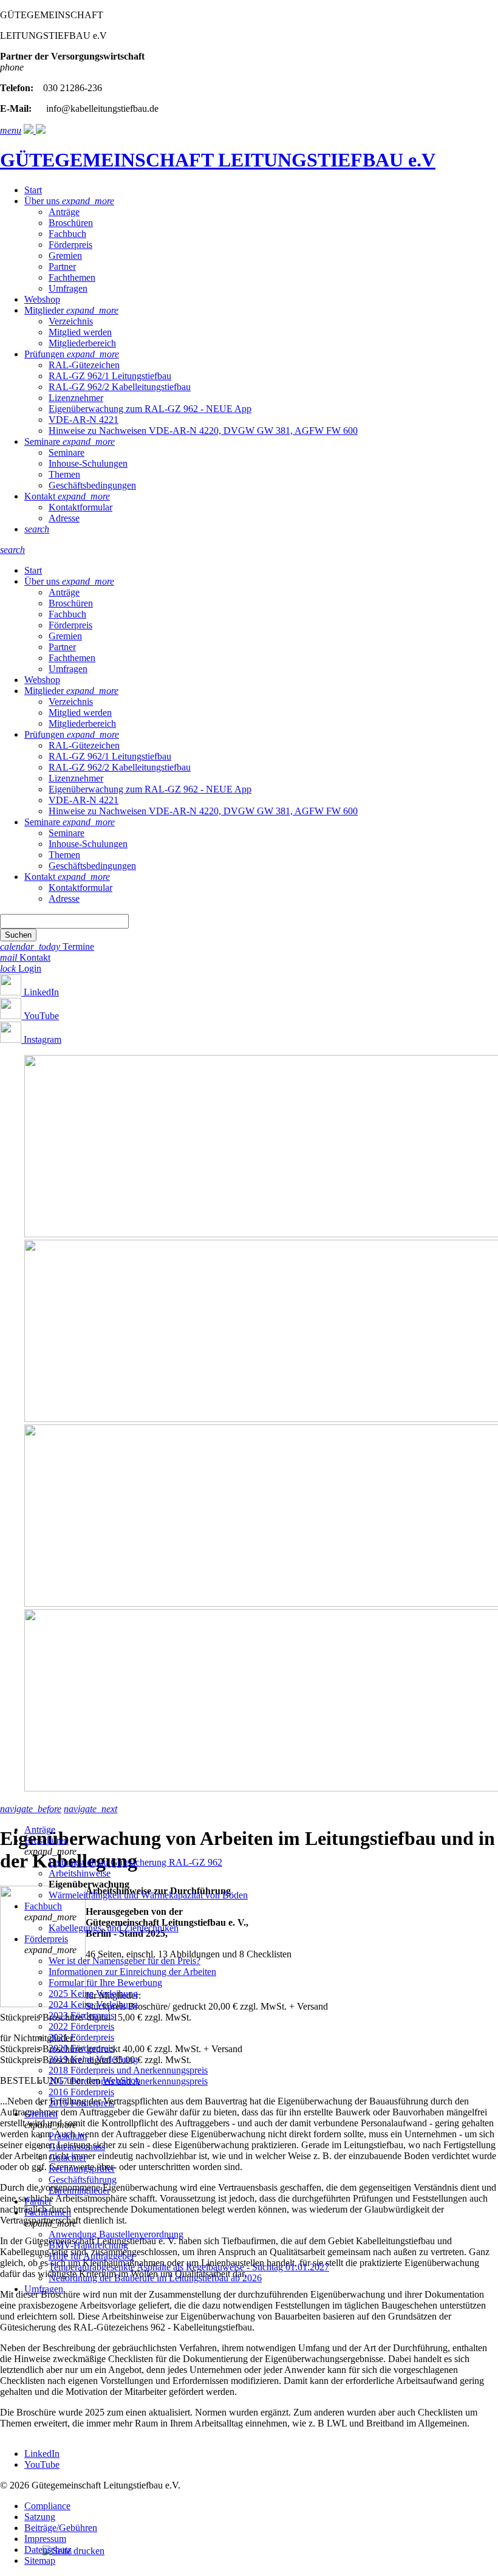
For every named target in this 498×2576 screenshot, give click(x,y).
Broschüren (71, 223)
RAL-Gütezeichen (84, 365)
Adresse (64, 518)
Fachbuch (67, 234)
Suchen (18, 935)
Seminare (43, 441)
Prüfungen (46, 354)
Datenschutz (48, 2550)
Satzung (40, 2517)
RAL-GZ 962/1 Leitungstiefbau (110, 376)
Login (21, 968)
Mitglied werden (80, 332)
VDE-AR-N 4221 (84, 420)
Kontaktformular (80, 507)
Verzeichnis (71, 321)
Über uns (43, 201)
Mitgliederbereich (82, 343)
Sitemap (40, 2561)
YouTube (41, 1016)
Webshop (42, 299)
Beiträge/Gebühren (61, 2528)
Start (33, 190)
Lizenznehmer (76, 398)
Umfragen (68, 288)
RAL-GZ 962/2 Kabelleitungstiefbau (120, 387)
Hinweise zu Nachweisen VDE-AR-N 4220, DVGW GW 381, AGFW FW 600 (203, 431)
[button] (37, 529)
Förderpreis (70, 245)
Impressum (45, 2539)
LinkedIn (41, 992)
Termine (47, 946)
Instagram (43, 1039)
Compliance (47, 2506)
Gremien (65, 256)
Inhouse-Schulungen (88, 463)
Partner (62, 266)
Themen (64, 474)
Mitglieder (45, 310)
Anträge (64, 212)
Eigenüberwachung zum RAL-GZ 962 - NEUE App (150, 409)
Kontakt (41, 496)
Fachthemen (72, 277)
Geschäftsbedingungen (92, 485)
